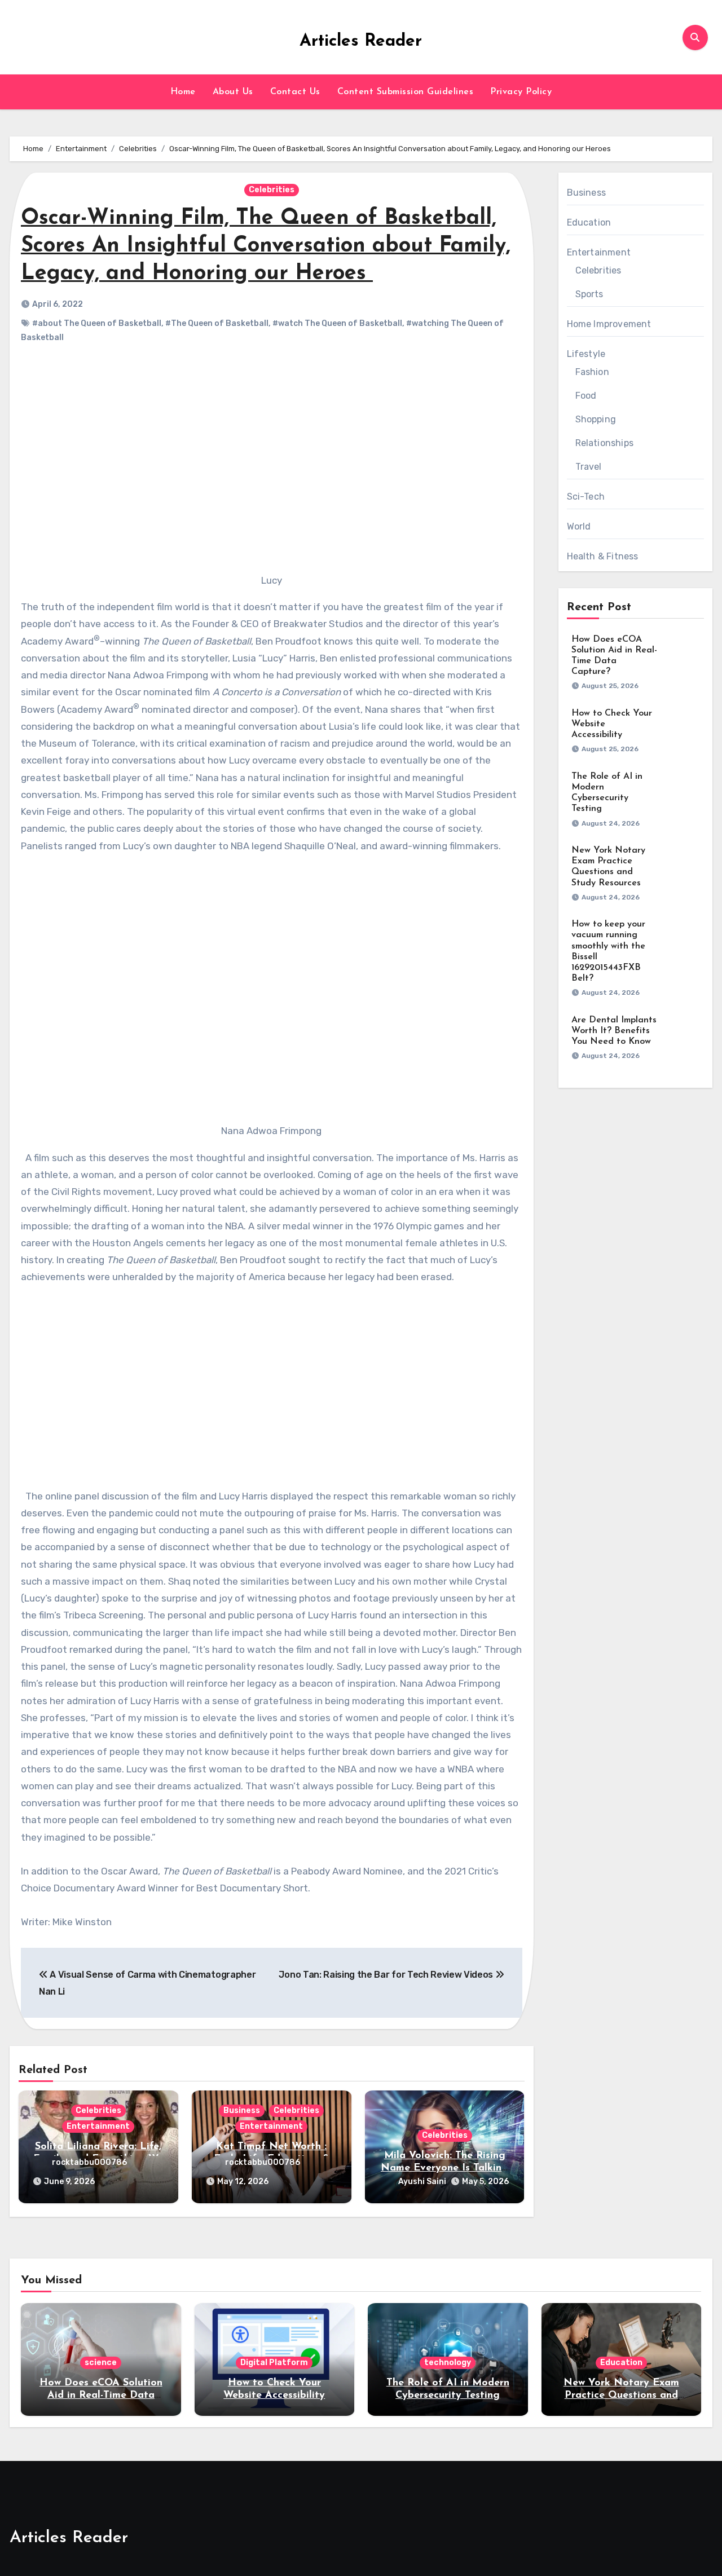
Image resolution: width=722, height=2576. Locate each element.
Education (589, 222)
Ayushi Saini (422, 2182)
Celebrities (272, 190)
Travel (589, 467)
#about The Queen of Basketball (97, 323)
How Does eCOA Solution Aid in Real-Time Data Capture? (101, 2395)
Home (183, 92)
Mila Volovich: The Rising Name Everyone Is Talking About (444, 2168)
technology (448, 2363)
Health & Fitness (603, 556)
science (101, 2363)
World (579, 526)
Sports (589, 294)
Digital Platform (274, 2363)
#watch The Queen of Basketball (337, 323)
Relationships (605, 443)
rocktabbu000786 (89, 2162)
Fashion (592, 372)
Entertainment (98, 2126)
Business (242, 2110)
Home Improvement (609, 324)
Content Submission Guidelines (406, 92)
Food (586, 396)
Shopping (596, 419)
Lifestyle (586, 354)
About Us (233, 92)
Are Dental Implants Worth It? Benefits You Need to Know (614, 1031)
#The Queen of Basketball (217, 323)
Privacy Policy (521, 92)
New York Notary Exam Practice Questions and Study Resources (621, 2395)
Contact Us (295, 92)
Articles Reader (361, 41)
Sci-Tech (586, 497)
